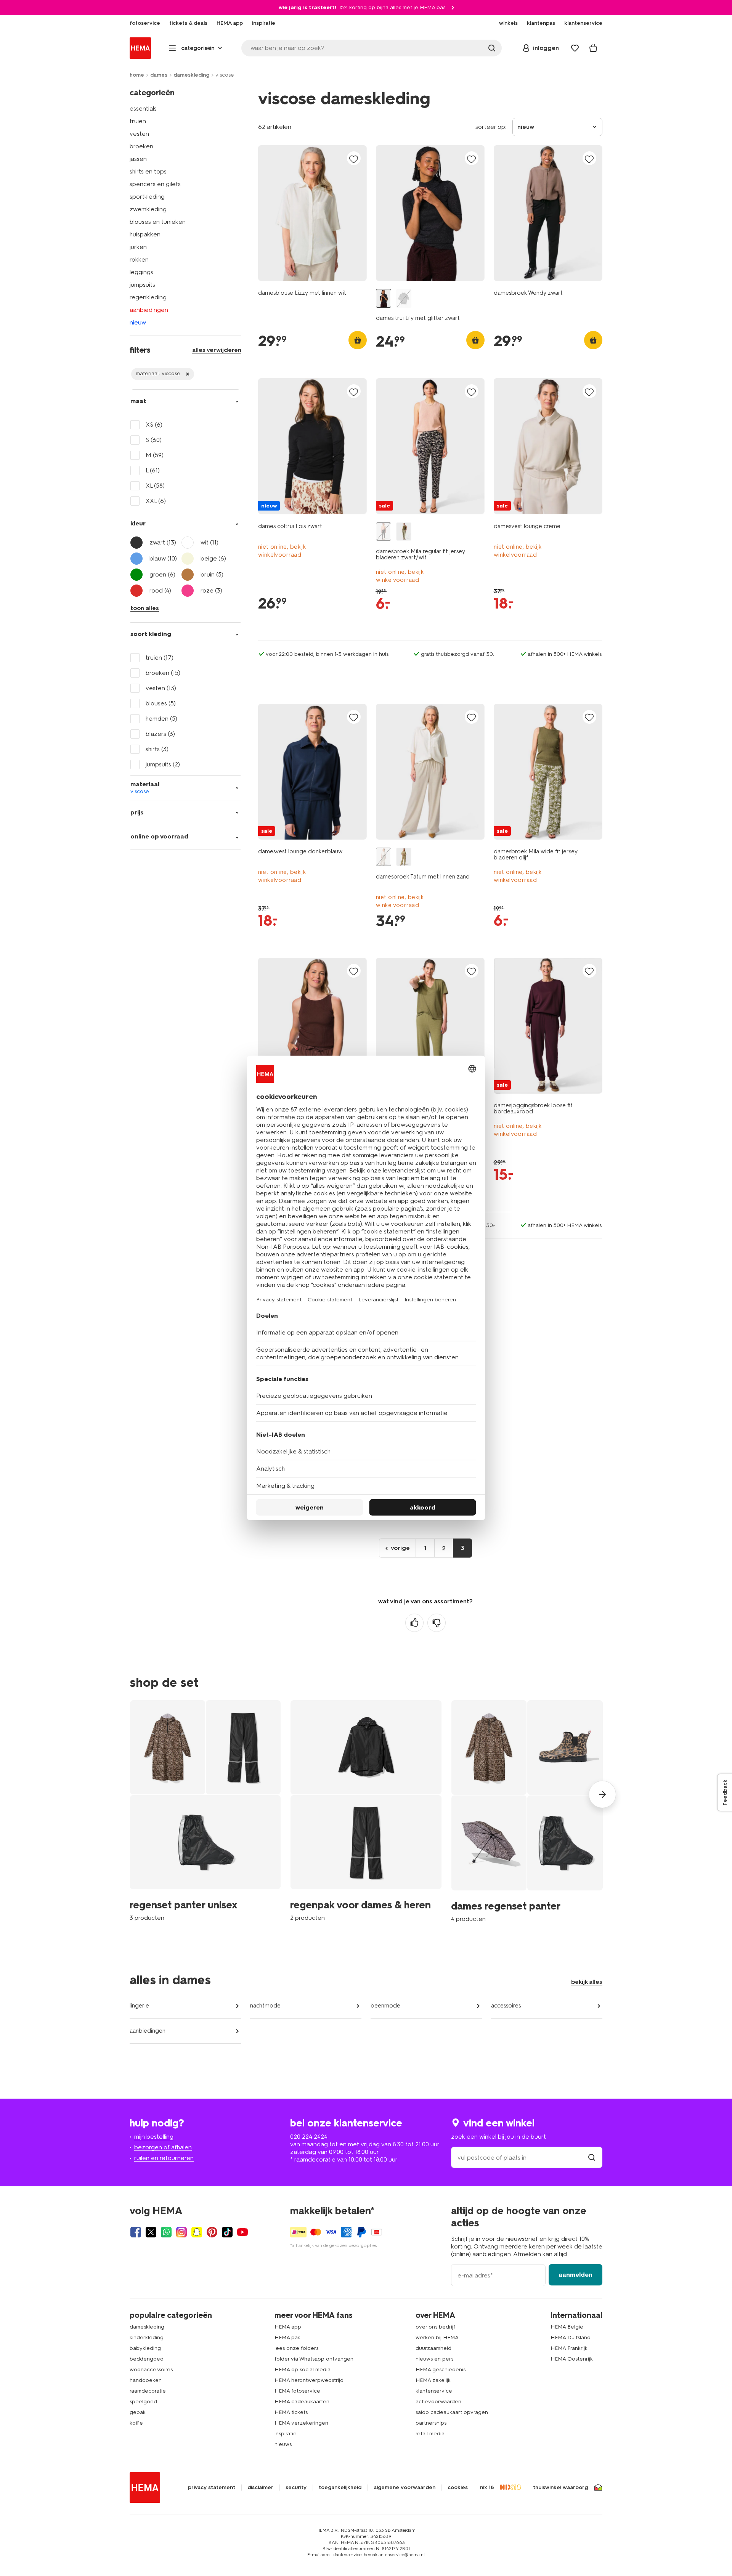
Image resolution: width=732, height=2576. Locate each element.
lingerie (139, 2006)
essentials (143, 108)
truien (138, 121)
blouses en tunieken (158, 222)
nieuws (283, 2444)
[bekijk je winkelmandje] (593, 48)
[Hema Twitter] (151, 2232)
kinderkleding (147, 2338)
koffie (136, 2423)
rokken (139, 259)
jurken (138, 247)
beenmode (385, 2006)
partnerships (431, 2423)
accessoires (506, 2006)
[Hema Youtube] (242, 2232)
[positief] (414, 1623)
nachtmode (265, 2006)
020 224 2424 (309, 2137)
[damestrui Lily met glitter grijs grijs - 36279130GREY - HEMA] (404, 298)
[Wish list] (575, 48)
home (137, 75)
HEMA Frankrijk (569, 2348)
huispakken (145, 234)
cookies (458, 2488)
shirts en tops (148, 171)
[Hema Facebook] (136, 2232)
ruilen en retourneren (164, 2158)
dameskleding (191, 75)
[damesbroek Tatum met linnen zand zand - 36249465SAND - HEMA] (384, 857)
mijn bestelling (154, 2137)
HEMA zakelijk (433, 2380)
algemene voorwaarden (405, 2488)
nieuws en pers (434, 2359)
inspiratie (286, 2434)
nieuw (138, 322)
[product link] (312, 213)
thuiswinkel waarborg (560, 2488)
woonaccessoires (151, 2370)
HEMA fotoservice (297, 2391)
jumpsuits (142, 285)
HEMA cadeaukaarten (302, 2402)
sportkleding (147, 197)
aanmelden (575, 2275)
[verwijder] (163, 374)
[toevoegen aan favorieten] (354, 159)
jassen (138, 159)
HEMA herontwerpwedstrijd (309, 2380)
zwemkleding (148, 209)
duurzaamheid (433, 2348)
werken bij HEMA (437, 2338)
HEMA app (288, 2327)
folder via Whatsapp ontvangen (314, 2359)
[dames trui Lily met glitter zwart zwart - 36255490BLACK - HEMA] (384, 298)
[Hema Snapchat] (197, 2232)
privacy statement (212, 2488)
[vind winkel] (592, 2158)
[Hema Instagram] (181, 2232)
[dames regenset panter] (527, 1811)
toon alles (145, 608)
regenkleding (148, 297)
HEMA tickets (291, 2412)
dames (159, 75)
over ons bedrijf (435, 2327)
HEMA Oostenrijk (572, 2359)
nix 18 (487, 2488)
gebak (138, 2412)
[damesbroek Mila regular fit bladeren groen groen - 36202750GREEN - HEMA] (404, 532)
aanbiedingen (149, 310)
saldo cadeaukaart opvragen (452, 2412)
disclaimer (260, 2488)
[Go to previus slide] (130, 1794)
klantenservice (434, 2391)
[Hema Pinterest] (212, 2232)
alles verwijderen (217, 350)
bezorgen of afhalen (163, 2147)
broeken (141, 146)
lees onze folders (296, 2348)
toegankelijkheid (340, 2488)
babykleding (145, 2348)
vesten (139, 134)
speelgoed (143, 2402)
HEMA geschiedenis (441, 2370)
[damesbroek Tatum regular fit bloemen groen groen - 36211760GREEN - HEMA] (404, 857)
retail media (430, 2434)
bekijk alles (587, 1982)
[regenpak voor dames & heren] (366, 1811)
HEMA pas (287, 2338)
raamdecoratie (148, 2391)
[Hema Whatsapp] (166, 2232)
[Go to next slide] (602, 1794)
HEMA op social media (303, 2370)
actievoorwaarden (438, 2402)
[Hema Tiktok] (227, 2232)
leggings (141, 272)
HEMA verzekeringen (301, 2423)
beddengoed (147, 2359)
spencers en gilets (155, 184)
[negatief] (437, 1623)
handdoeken (146, 2380)
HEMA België (567, 2327)
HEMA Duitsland (571, 2338)
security (296, 2488)
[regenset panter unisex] (205, 1811)
